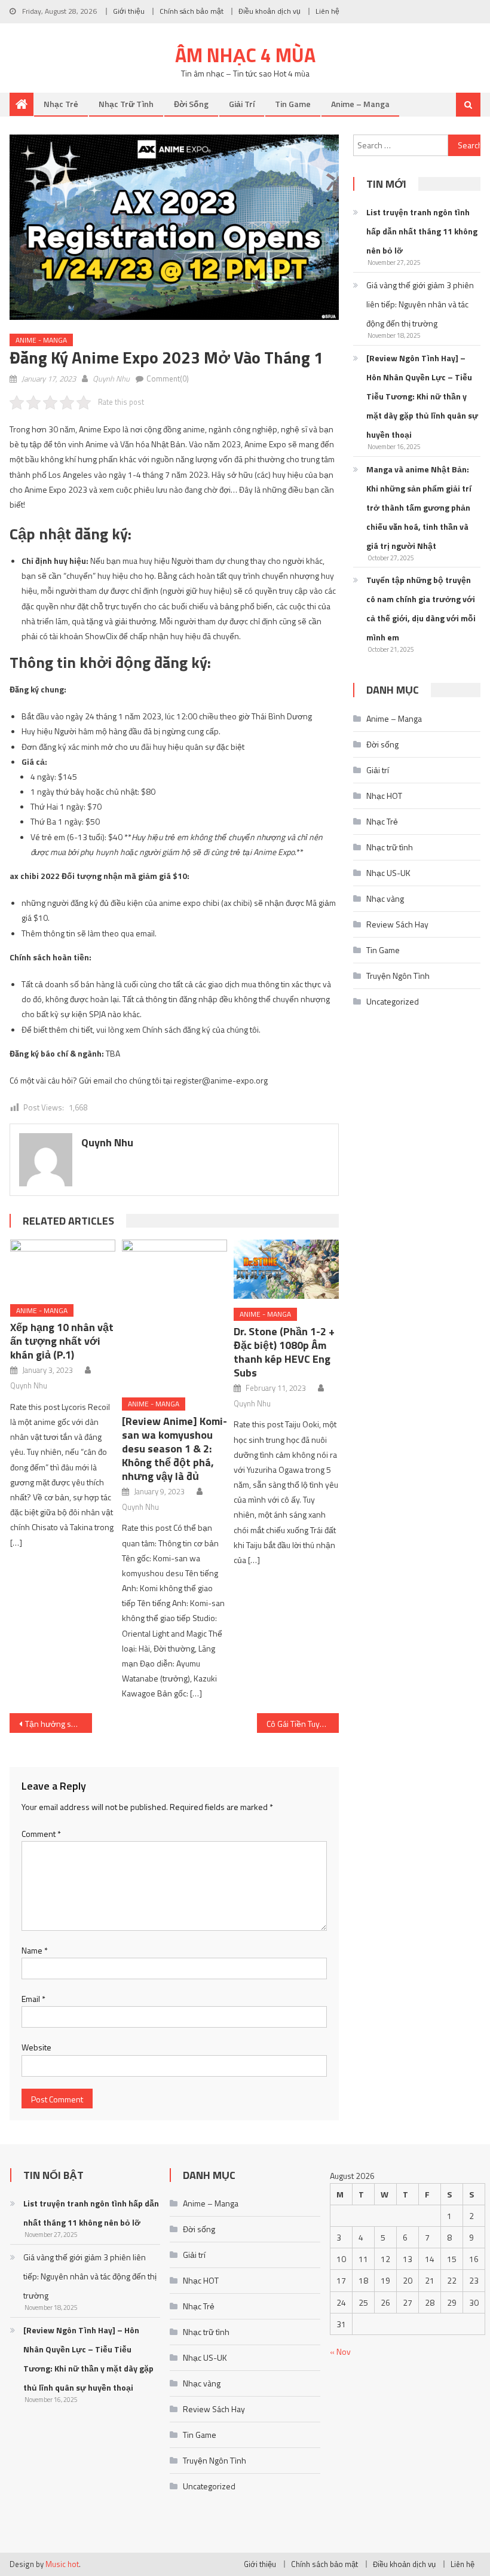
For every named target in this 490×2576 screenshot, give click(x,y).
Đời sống (191, 104)
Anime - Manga (41, 340)
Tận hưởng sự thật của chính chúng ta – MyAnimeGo (59, 1724)
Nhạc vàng (385, 898)
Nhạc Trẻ (61, 104)
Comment (41, 1834)
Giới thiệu (129, 11)
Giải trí (242, 104)
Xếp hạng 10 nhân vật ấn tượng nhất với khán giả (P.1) (62, 1341)
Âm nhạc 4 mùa (245, 55)
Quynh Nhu (111, 379)
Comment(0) (168, 379)
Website (36, 2047)
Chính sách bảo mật (192, 11)
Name (35, 1950)
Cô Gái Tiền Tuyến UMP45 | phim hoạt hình (303, 1724)
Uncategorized (393, 1001)
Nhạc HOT (384, 796)
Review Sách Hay (397, 924)
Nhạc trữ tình (126, 104)
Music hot (62, 2564)
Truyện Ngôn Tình (398, 976)
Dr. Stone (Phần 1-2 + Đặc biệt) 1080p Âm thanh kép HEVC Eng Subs (284, 1352)
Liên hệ (327, 11)
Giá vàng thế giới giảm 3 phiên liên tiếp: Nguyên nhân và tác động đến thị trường (420, 304)
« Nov (340, 2351)
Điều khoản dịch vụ (269, 11)
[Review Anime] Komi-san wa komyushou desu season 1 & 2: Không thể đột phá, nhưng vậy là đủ (174, 1449)
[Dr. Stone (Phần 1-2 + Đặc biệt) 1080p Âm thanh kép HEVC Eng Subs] (286, 1269)
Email (33, 1999)
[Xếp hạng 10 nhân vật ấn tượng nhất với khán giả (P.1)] (63, 1267)
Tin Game (293, 104)
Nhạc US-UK (388, 873)
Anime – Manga (360, 104)
